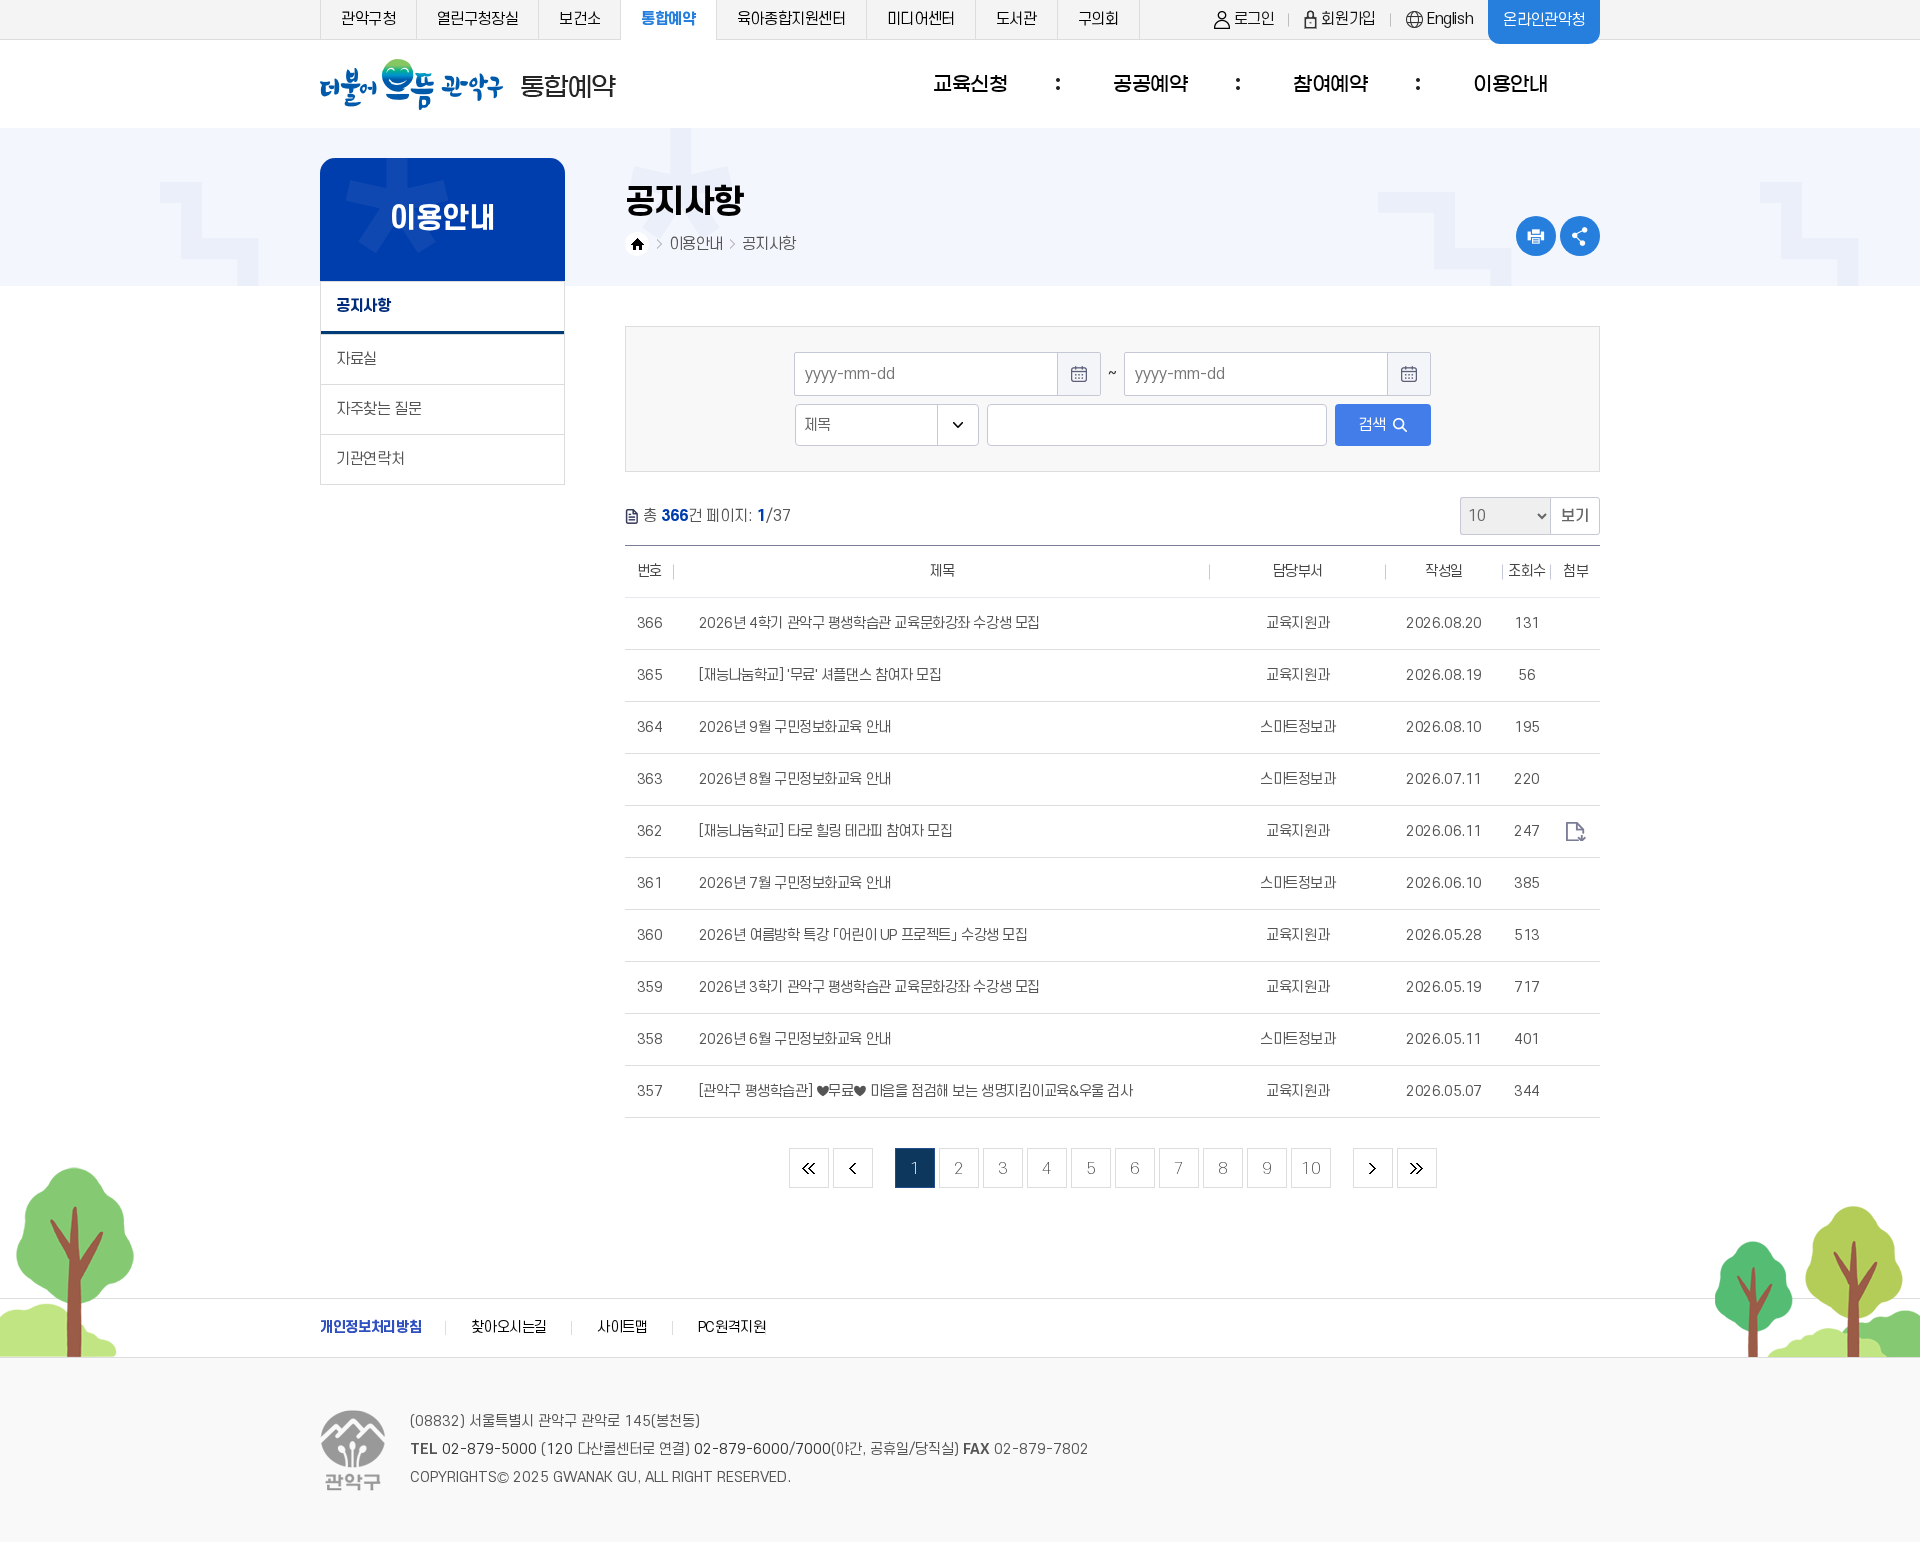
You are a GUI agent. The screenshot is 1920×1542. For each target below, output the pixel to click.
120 (559, 1449)
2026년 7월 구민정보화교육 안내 (795, 883)
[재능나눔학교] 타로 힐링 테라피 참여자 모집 (826, 831)
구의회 (1098, 19)
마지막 (1417, 1168)
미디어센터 (921, 19)
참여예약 (1330, 84)
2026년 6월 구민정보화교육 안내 (795, 1039)
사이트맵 (622, 1327)
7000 (813, 1449)
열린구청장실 (478, 19)
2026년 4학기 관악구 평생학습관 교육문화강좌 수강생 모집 (869, 623)
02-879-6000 (741, 1449)
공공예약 (1150, 84)
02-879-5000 (489, 1449)
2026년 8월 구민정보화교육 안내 (795, 779)
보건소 (579, 19)
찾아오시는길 (509, 1327)
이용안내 (1510, 84)
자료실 (356, 359)
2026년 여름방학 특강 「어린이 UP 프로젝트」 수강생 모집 (863, 935)
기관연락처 (370, 459)
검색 (1371, 425)
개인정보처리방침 (370, 1327)
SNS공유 (1580, 236)
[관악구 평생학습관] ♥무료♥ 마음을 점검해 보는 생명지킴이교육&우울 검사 (916, 1091)
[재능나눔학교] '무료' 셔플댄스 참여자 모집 (820, 675)
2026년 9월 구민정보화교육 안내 (795, 727)
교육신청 (970, 84)
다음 (1373, 1168)
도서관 (1016, 19)
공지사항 (363, 306)
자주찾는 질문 (378, 409)
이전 (853, 1168)
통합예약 (668, 19)
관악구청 (368, 19)
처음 (809, 1168)
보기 (1575, 516)
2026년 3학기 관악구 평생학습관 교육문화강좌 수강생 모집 (869, 987)
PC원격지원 (732, 1327)
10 (1306, 1163)
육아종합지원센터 (791, 19)
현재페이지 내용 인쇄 (1536, 236)
